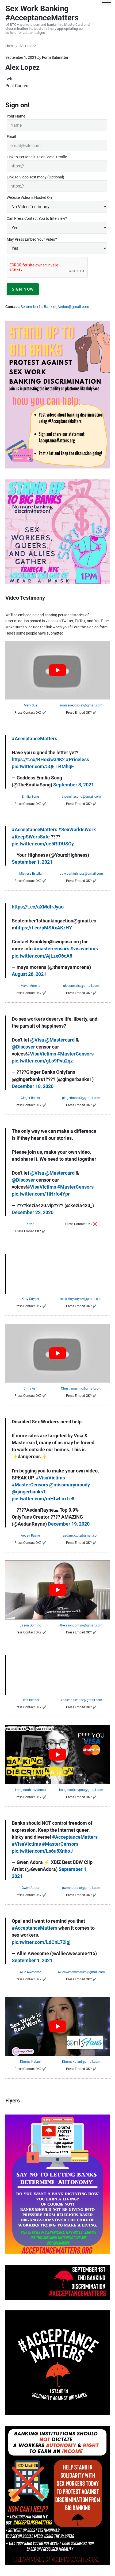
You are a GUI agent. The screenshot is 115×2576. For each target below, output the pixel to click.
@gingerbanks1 (29, 1492)
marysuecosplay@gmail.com (81, 705)
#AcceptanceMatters (34, 739)
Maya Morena (30, 986)
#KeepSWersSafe (31, 837)
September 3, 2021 (74, 785)
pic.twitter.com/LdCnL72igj (41, 1942)
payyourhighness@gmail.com (81, 874)
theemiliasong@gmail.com (81, 797)
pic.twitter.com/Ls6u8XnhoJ (42, 1851)
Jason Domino (30, 1625)
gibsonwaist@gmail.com (81, 986)
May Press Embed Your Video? (32, 239)
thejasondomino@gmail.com (81, 1625)
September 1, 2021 (32, 862)
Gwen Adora (30, 1888)
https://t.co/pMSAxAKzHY (44, 928)
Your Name (16, 116)
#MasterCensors (75, 1054)
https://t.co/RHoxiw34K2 (38, 759)
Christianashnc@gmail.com (81, 1388)
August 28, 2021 (29, 974)
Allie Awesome (30, 1972)
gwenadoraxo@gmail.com (81, 1888)
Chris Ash (30, 1388)
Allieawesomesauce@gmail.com (81, 1972)
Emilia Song (30, 797)
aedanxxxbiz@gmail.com (81, 1536)
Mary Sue (30, 705)
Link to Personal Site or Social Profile (37, 157)
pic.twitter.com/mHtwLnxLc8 (43, 1499)
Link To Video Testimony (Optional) (35, 177)
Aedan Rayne (30, 1536)
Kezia (30, 1224)
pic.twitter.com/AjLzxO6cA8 (42, 956)
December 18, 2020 (33, 1086)
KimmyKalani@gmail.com (81, 2062)
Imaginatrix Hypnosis (30, 1790)
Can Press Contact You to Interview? (37, 218)
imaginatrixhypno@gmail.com (81, 1790)
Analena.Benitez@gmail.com (81, 1700)
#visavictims (84, 949)
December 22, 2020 (33, 1212)
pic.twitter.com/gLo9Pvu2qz (42, 1061)
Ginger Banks (30, 1098)
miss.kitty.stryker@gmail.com (81, 1299)
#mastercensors (51, 949)
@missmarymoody (70, 1485)
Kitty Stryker (30, 1299)
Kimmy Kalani (30, 2062)
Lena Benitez (30, 1700)
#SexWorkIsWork (77, 829)
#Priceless (77, 759)
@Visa (37, 1040)
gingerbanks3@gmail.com (81, 1098)
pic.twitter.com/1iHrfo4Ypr (41, 1194)
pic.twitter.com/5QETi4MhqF (43, 766)
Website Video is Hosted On (29, 197)
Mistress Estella (30, 874)
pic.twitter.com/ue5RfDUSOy (43, 844)
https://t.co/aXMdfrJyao (38, 907)
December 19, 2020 (69, 1524)
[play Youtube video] (57, 670)
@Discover (23, 1047)
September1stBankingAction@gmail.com (55, 307)
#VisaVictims (42, 1054)
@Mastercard (60, 1040)
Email (11, 137)
